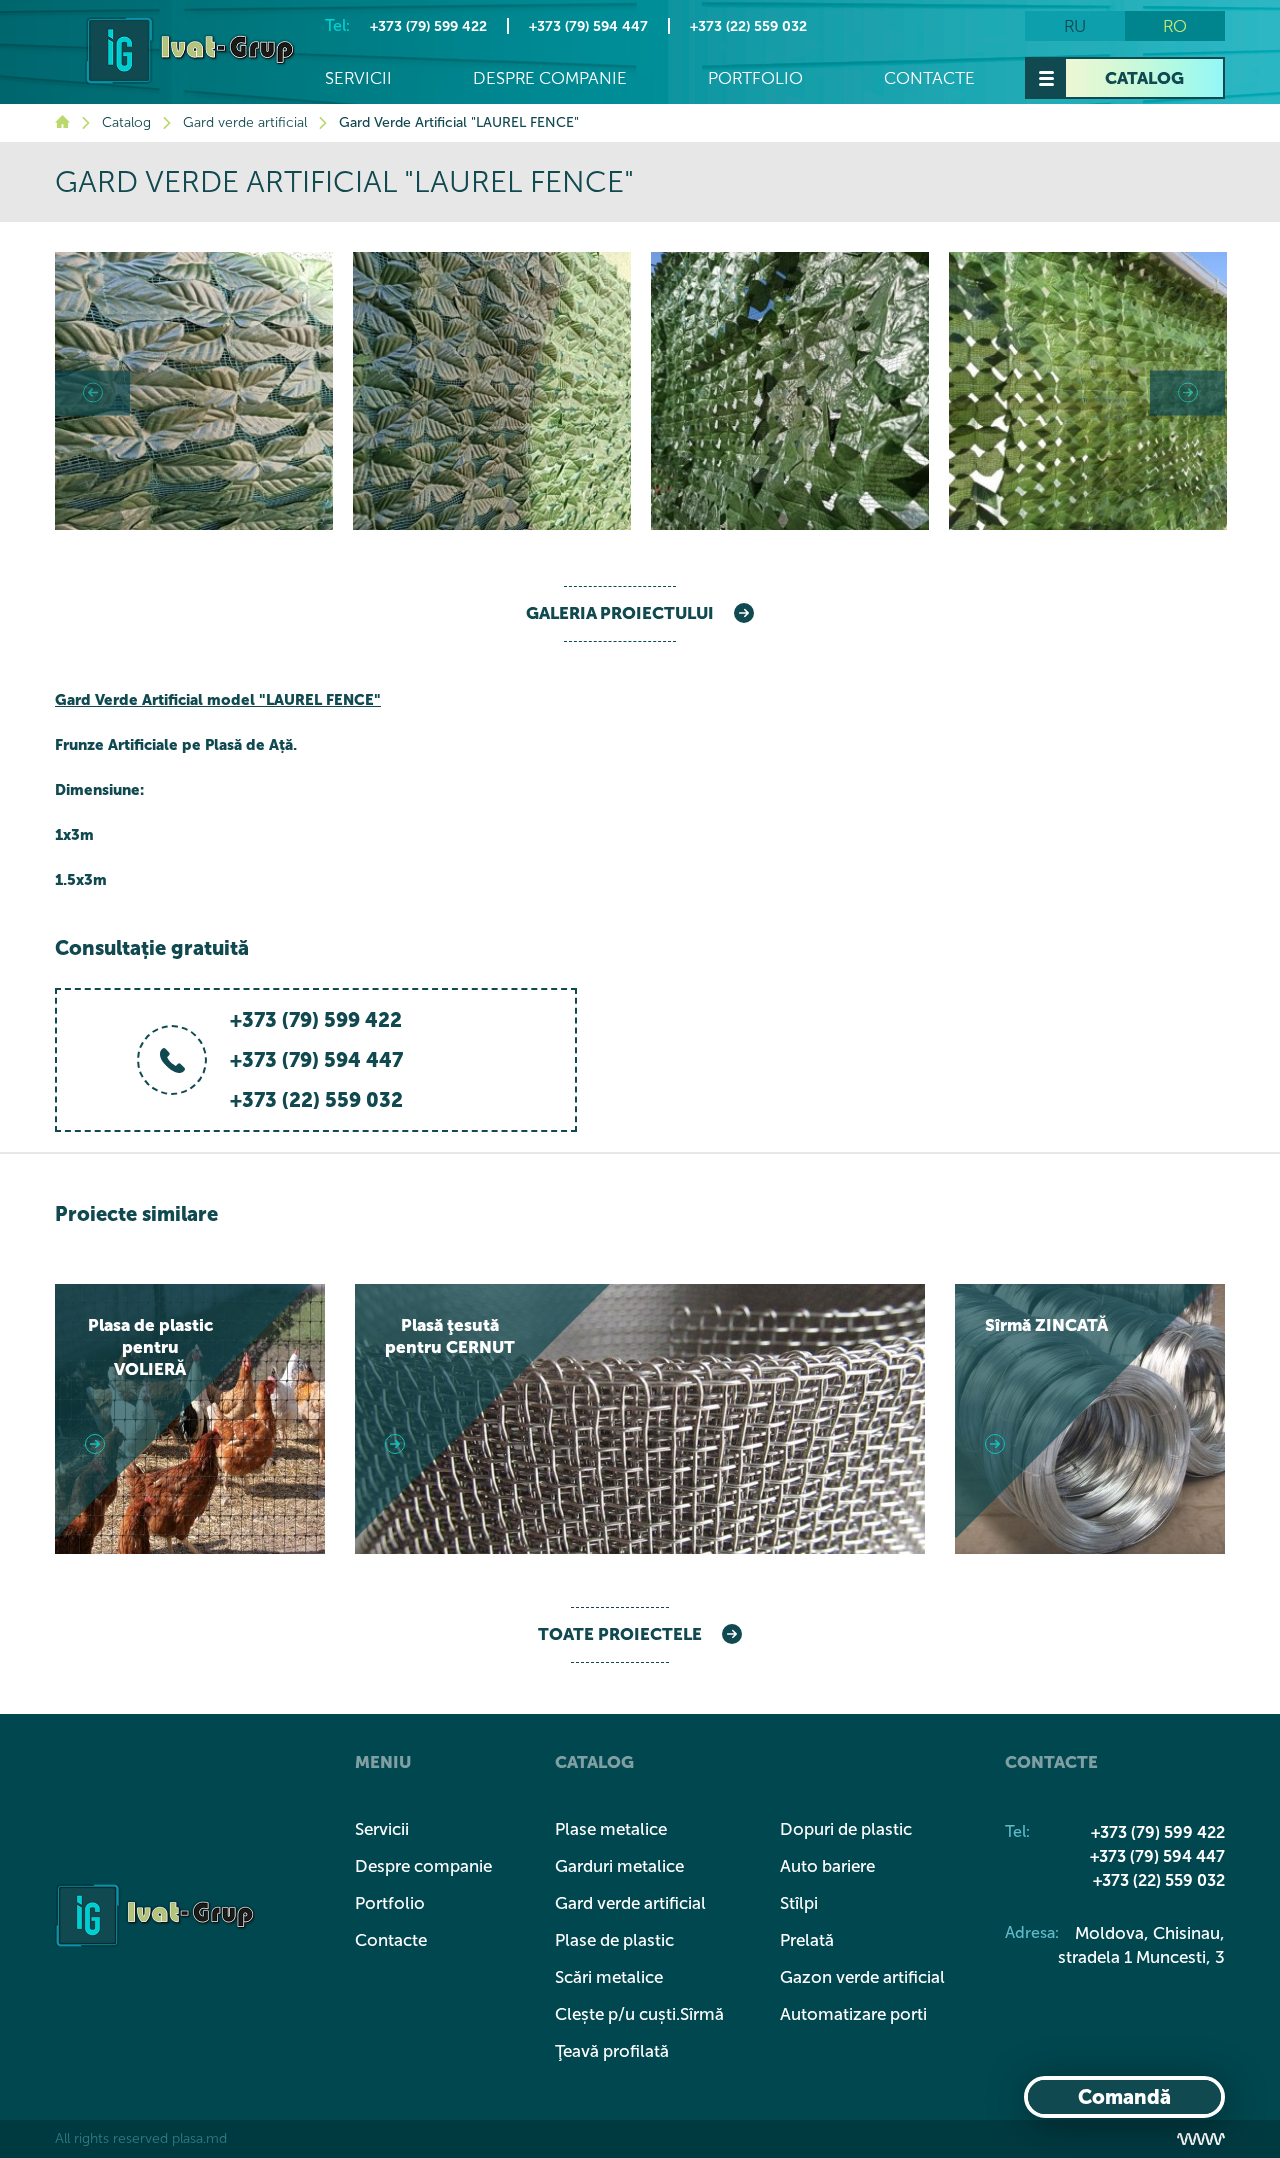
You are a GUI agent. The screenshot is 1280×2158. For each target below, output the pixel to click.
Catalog (1144, 78)
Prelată (807, 1940)
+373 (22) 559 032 (748, 26)
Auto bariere (827, 1866)
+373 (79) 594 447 (588, 26)
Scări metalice (609, 1977)
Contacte (929, 78)
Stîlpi (799, 1903)
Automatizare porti (853, 2014)
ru (1075, 26)
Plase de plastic (614, 1940)
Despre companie (550, 78)
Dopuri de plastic (846, 1829)
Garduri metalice (619, 1866)
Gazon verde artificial (862, 1977)
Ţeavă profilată (612, 2051)
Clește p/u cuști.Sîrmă (639, 2014)
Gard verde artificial (245, 122)
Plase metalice (611, 1829)
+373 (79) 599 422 (428, 26)
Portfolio (755, 78)
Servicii (358, 78)
